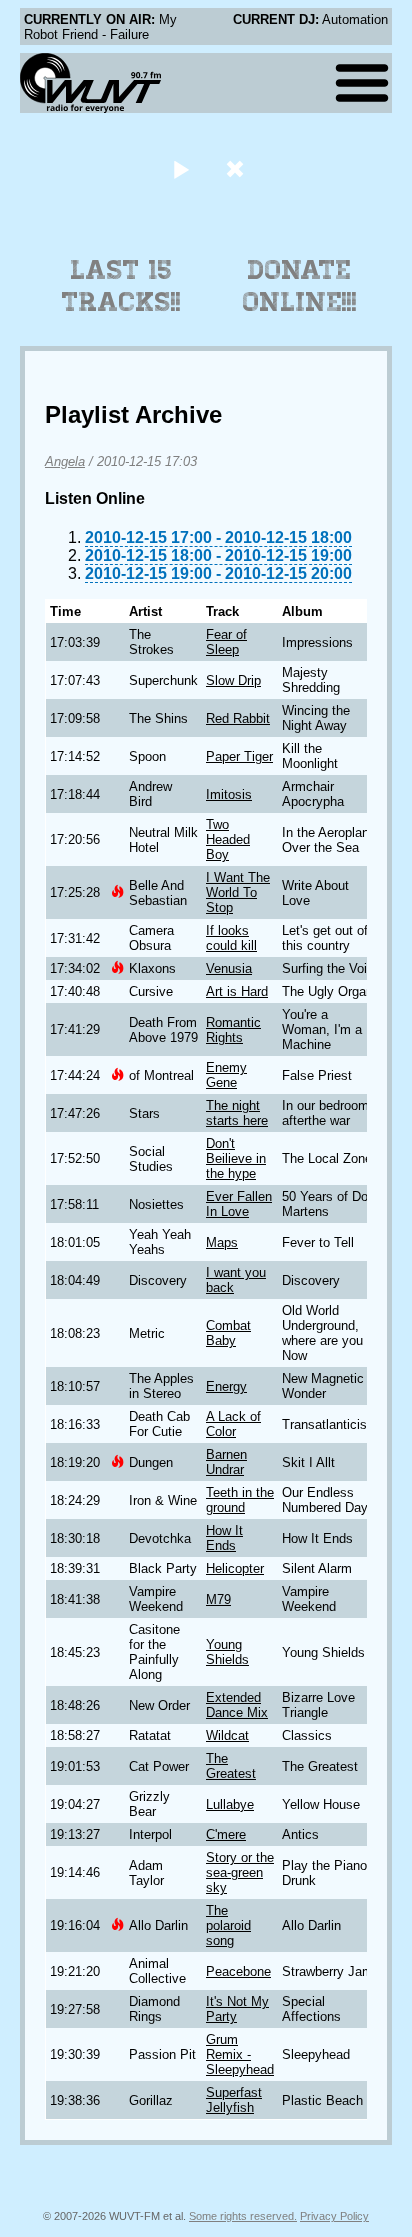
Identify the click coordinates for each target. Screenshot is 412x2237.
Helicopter (235, 1568)
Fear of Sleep (226, 642)
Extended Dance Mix (237, 1705)
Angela (65, 461)
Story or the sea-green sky (240, 1872)
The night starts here (237, 1113)
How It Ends (224, 1538)
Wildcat (227, 1735)
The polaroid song (228, 1925)
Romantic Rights (233, 1030)
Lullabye (230, 1804)
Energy (226, 1386)
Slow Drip (233, 680)
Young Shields (227, 1652)
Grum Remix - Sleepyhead (240, 2054)
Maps (222, 1242)
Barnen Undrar (226, 1462)
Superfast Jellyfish (234, 2100)
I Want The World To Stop (238, 892)
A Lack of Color (233, 1424)
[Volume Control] (237, 168)
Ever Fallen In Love (239, 1204)
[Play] (180, 168)
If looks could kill (231, 938)
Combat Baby (228, 1333)
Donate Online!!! (300, 286)
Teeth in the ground (240, 1500)
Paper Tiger (239, 756)
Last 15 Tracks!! (121, 286)
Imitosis (229, 794)
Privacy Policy (334, 2216)
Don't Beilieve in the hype (236, 1158)
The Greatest (231, 1766)
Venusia (229, 968)
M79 (218, 1599)
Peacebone (238, 1971)
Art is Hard (237, 991)
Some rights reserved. (243, 2216)
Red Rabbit (238, 718)
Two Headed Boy (228, 839)
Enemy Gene (226, 1075)
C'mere (226, 1834)
